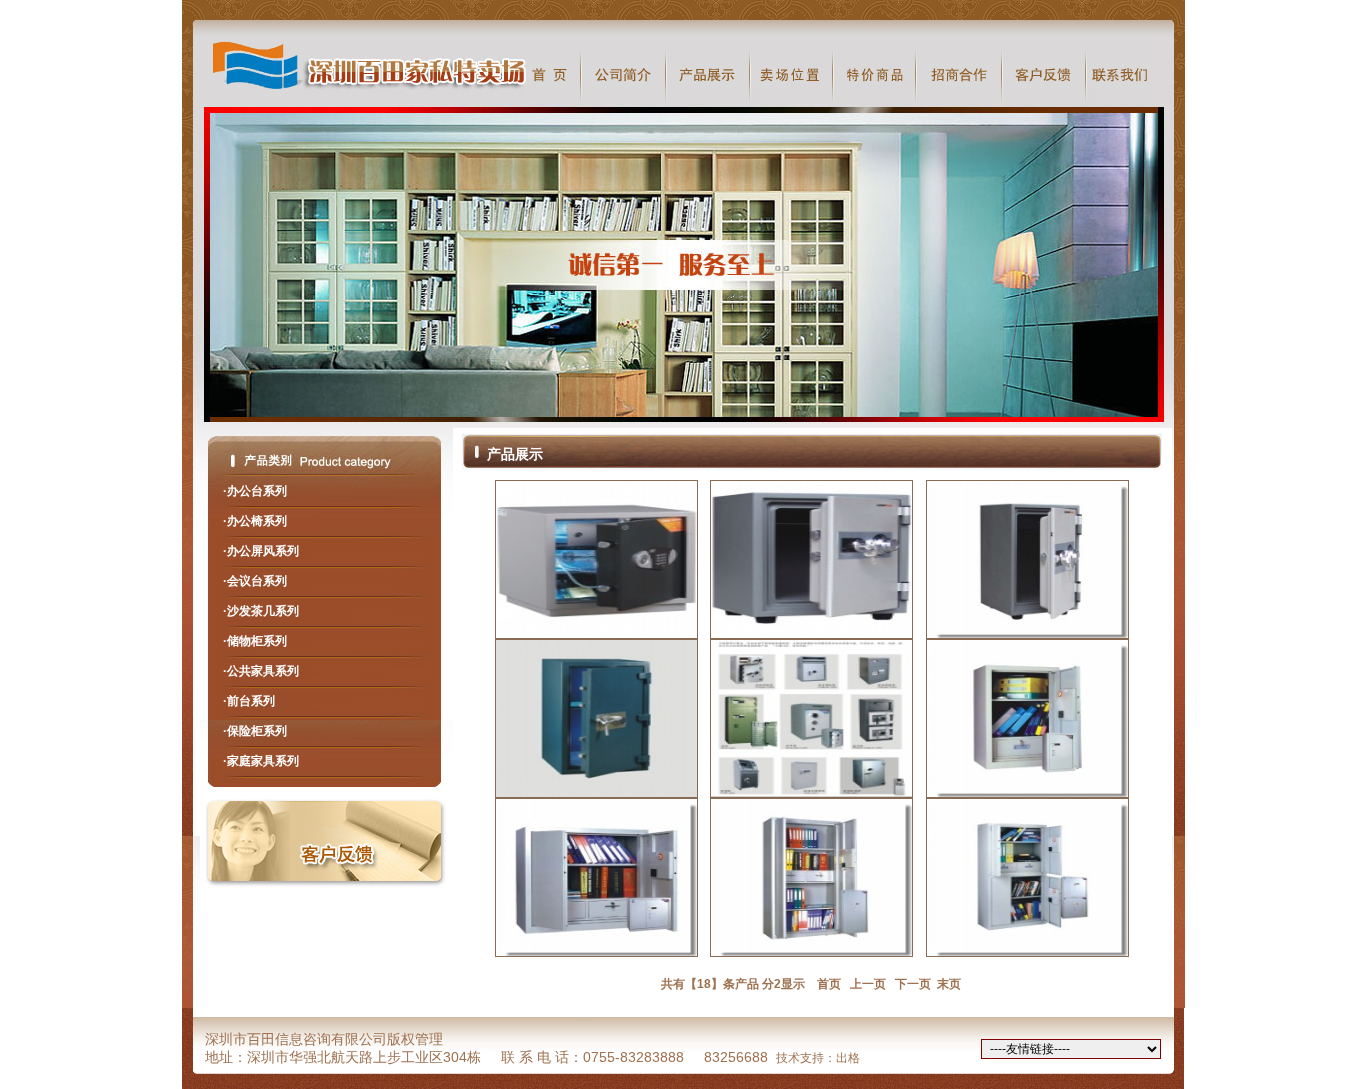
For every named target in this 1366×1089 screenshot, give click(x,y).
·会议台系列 (255, 581)
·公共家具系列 (261, 671)
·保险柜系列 (255, 731)
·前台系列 (249, 701)
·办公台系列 (255, 491)
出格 (848, 1058)
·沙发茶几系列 (261, 611)
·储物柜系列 (255, 641)
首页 (826, 984)
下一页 (913, 984)
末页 (947, 984)
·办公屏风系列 (261, 551)
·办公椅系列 (255, 521)
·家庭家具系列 (261, 761)
